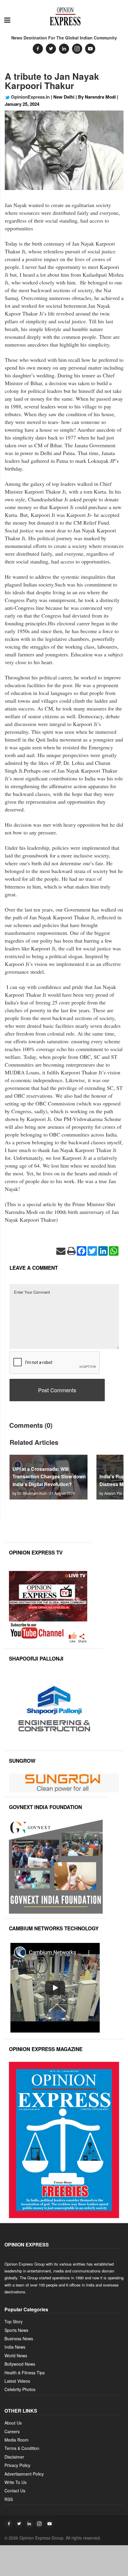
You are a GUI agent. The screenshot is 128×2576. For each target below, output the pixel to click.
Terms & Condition (22, 2448)
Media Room (17, 2440)
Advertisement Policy (24, 2474)
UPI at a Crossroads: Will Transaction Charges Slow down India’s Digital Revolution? (49, 1476)
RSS (9, 2499)
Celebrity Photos (20, 2389)
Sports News (16, 2330)
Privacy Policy (17, 2465)
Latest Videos (17, 2381)
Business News (19, 2338)
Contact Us (15, 2491)
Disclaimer (14, 2457)
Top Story (14, 2321)
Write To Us (15, 2482)
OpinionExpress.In (30, 97)
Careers (12, 2431)
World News (16, 2356)
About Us (13, 2423)
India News (15, 2347)
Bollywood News (20, 2364)
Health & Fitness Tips (25, 2373)
